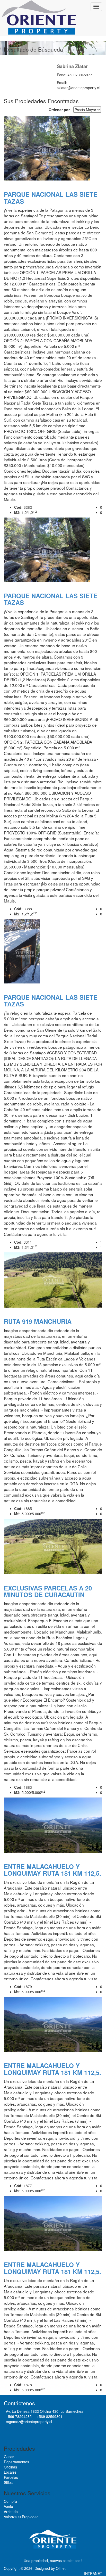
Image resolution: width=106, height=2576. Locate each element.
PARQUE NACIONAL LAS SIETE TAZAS (51, 198)
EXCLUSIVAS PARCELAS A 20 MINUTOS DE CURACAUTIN (48, 1591)
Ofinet (61, 2568)
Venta (8, 2506)
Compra (10, 2501)
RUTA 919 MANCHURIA (38, 1321)
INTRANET (93, 2573)
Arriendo (11, 2512)
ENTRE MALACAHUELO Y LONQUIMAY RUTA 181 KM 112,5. (52, 1870)
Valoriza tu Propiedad (21, 2517)
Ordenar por (59, 110)
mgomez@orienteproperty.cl (29, 2422)
